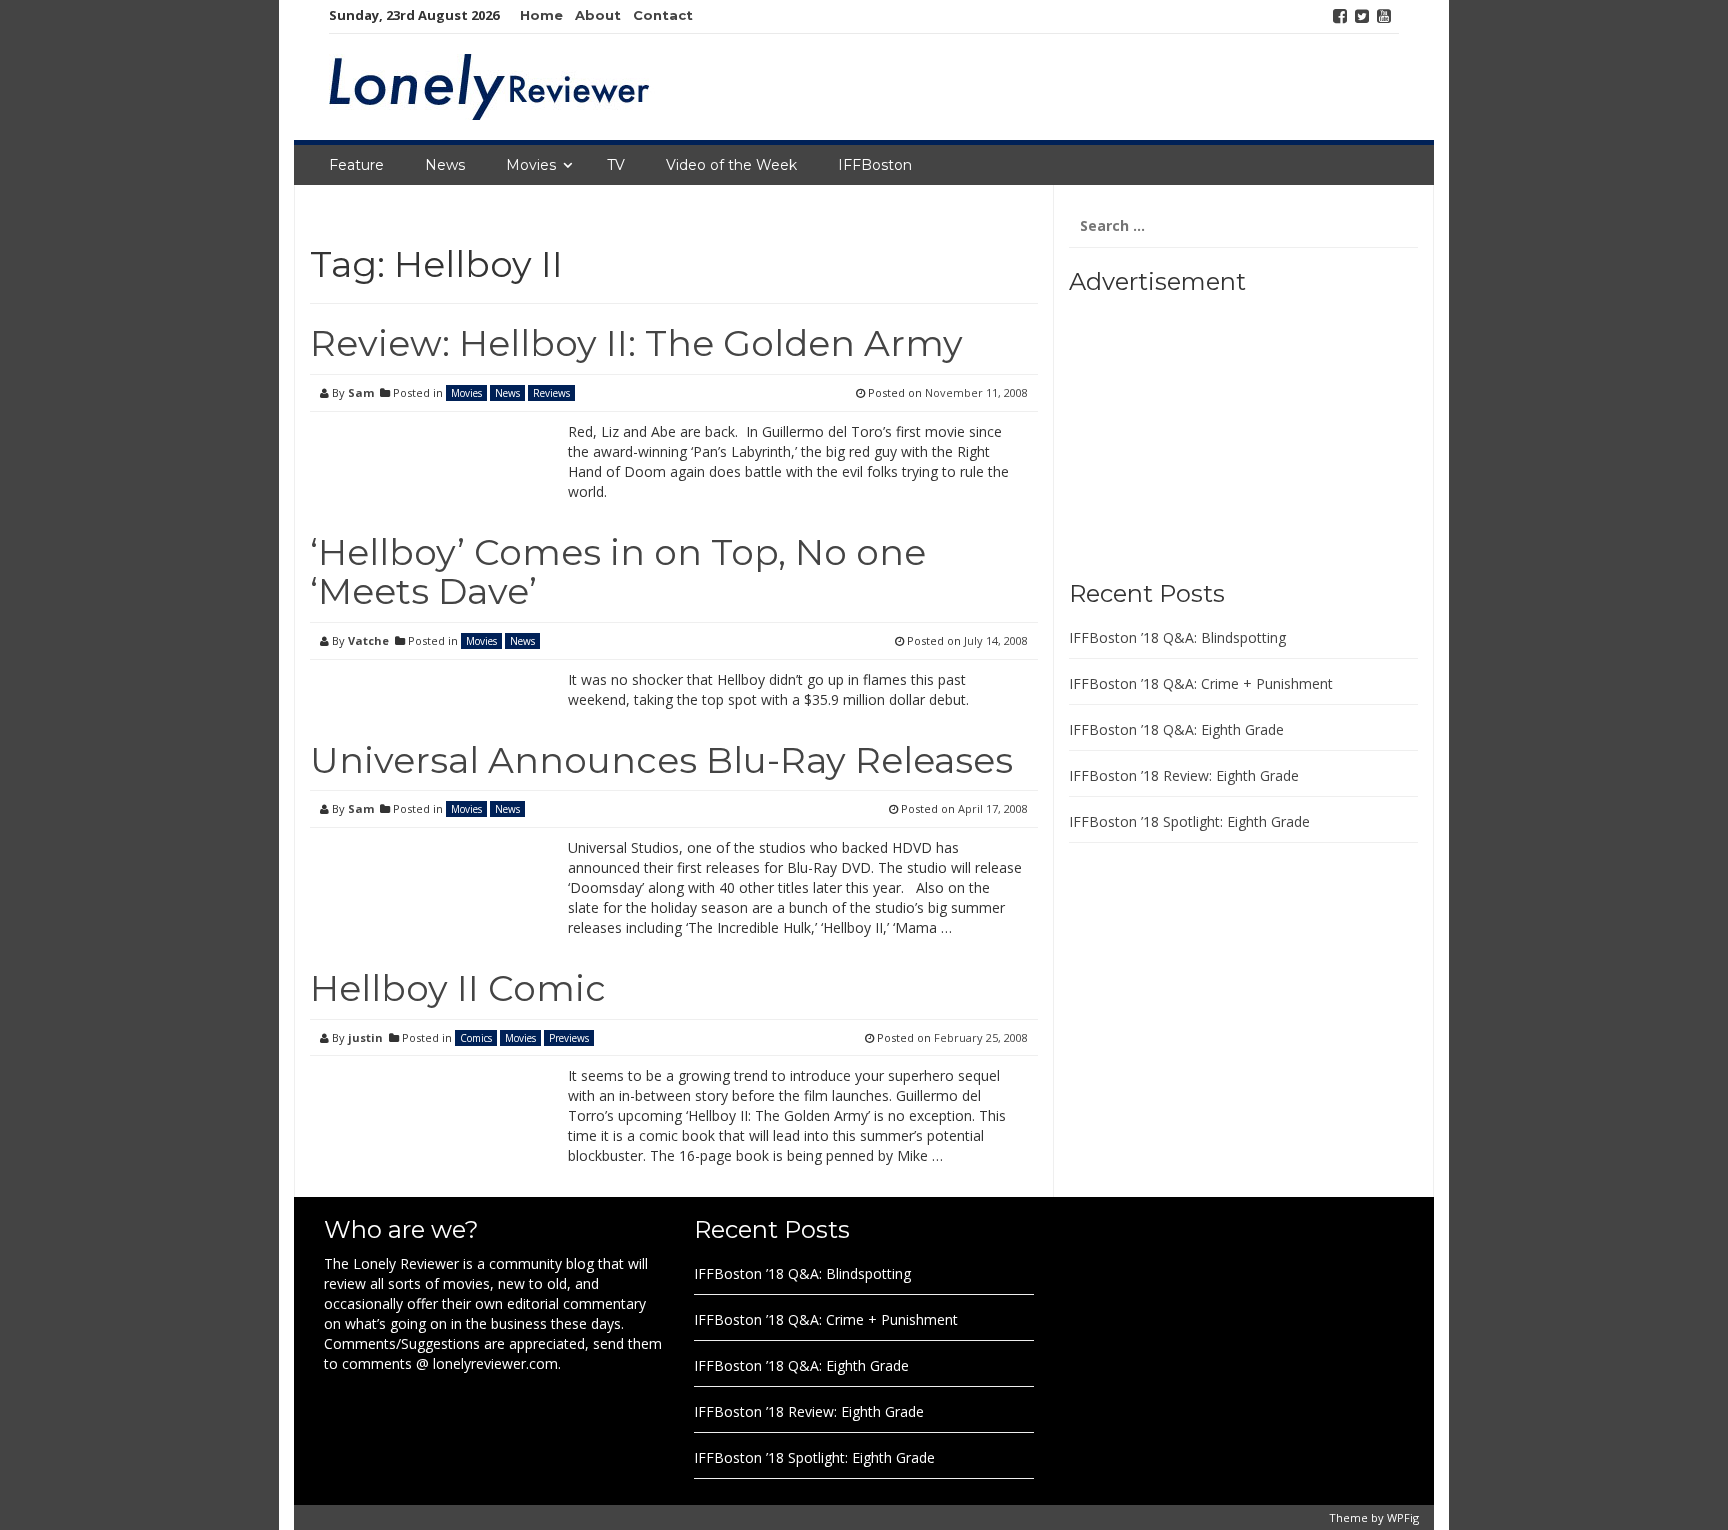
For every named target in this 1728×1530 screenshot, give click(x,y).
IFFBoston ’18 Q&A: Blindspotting (1177, 637)
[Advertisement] (1194, 430)
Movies (531, 165)
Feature (356, 165)
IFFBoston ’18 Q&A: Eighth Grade (1176, 729)
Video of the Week (731, 165)
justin (365, 1037)
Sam (361, 392)
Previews (569, 1038)
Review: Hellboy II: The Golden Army (636, 343)
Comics (476, 1038)
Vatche (368, 640)
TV (616, 165)
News (445, 165)
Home (541, 15)
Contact (663, 15)
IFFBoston (875, 165)
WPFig (1403, 1517)
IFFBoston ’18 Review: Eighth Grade (1184, 775)
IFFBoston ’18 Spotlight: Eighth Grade (1189, 821)
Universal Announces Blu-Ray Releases (661, 760)
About (598, 15)
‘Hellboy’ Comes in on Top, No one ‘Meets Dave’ (618, 572)
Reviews (551, 393)
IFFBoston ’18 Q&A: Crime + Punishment (1201, 683)
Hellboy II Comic (458, 988)
